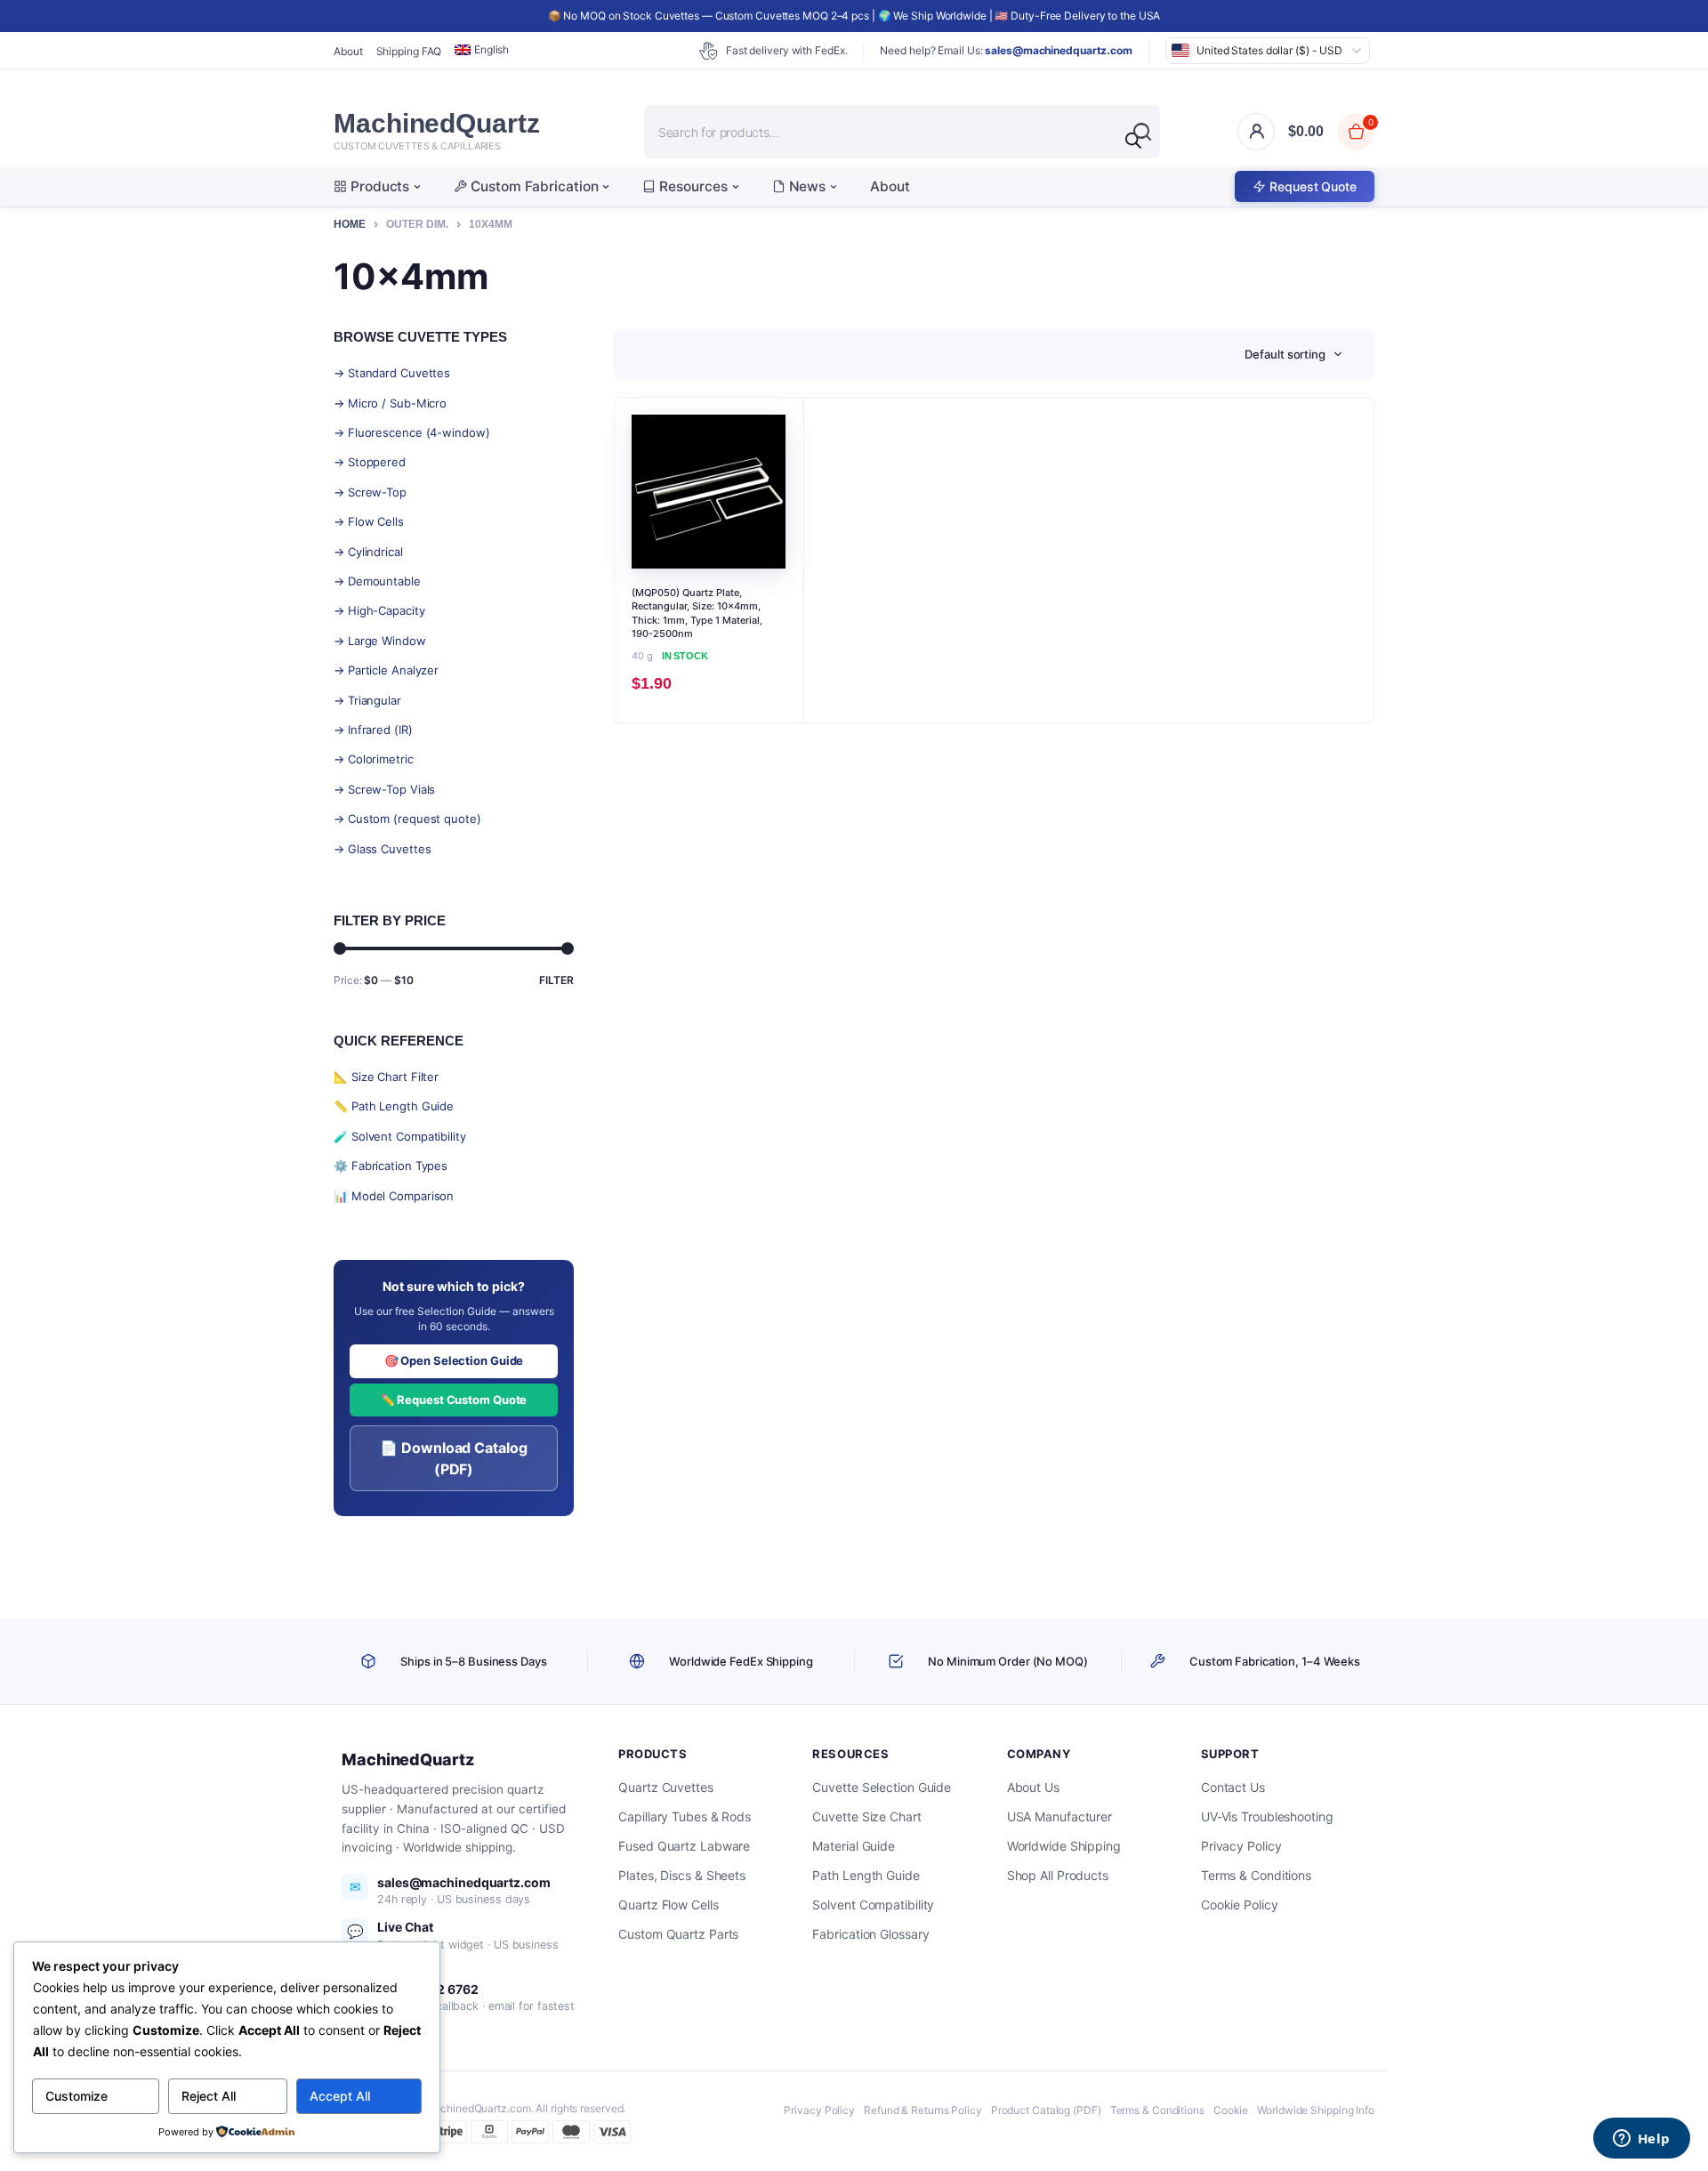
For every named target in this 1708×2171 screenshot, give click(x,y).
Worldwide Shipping (1064, 1846)
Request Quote (1313, 186)
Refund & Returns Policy (923, 2110)
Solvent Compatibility (873, 1905)
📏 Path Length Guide (394, 1106)
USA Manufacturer (1059, 1816)
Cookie (1231, 2110)
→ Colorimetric (374, 759)
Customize (77, 2096)
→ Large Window (380, 641)
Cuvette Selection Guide (882, 1787)
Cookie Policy (1240, 1905)
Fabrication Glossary (870, 1934)
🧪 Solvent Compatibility (400, 1136)
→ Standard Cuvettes (392, 373)
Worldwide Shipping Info (1316, 2110)
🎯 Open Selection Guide (454, 1360)
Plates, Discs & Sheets (682, 1875)
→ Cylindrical (368, 552)
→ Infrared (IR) (373, 730)
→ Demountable (377, 581)
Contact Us (1233, 1787)
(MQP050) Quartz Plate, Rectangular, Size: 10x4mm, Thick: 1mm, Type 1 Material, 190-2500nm (697, 613)
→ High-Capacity (379, 610)
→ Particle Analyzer (386, 670)
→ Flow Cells (369, 521)
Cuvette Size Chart (866, 1816)
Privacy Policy (1241, 1846)
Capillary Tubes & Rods (685, 1816)
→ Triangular (367, 700)
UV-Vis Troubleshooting (1267, 1816)
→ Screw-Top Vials (384, 789)
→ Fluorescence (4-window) (412, 432)
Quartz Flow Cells (668, 1905)
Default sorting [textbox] (1285, 354)
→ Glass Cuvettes (382, 849)
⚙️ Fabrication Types (391, 1166)
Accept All (340, 2096)
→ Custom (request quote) (407, 819)
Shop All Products (1058, 1875)
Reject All (209, 2096)
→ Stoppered (370, 462)
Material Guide (854, 1846)
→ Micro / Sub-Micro (390, 403)
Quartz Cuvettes (666, 1787)
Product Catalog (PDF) (1046, 2110)
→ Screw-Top (370, 492)
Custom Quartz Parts (678, 1934)
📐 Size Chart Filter (386, 1077)
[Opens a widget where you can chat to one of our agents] (1641, 2140)
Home (350, 224)
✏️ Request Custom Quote (454, 1400)
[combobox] (1293, 354)
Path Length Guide (866, 1875)
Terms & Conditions (1256, 1875)
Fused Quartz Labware (684, 1846)
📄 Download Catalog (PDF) (453, 1458)
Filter (556, 980)
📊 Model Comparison (394, 1196)
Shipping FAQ (409, 51)
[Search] (1133, 141)
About (348, 51)
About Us (1033, 1787)
